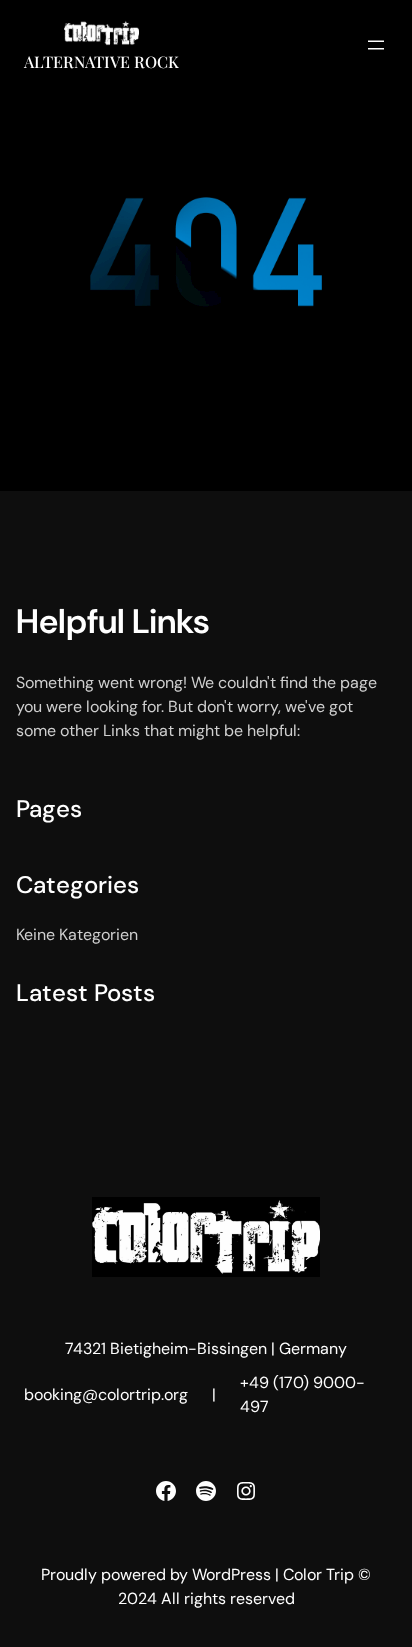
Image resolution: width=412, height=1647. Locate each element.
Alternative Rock (101, 61)
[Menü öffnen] (376, 45)
